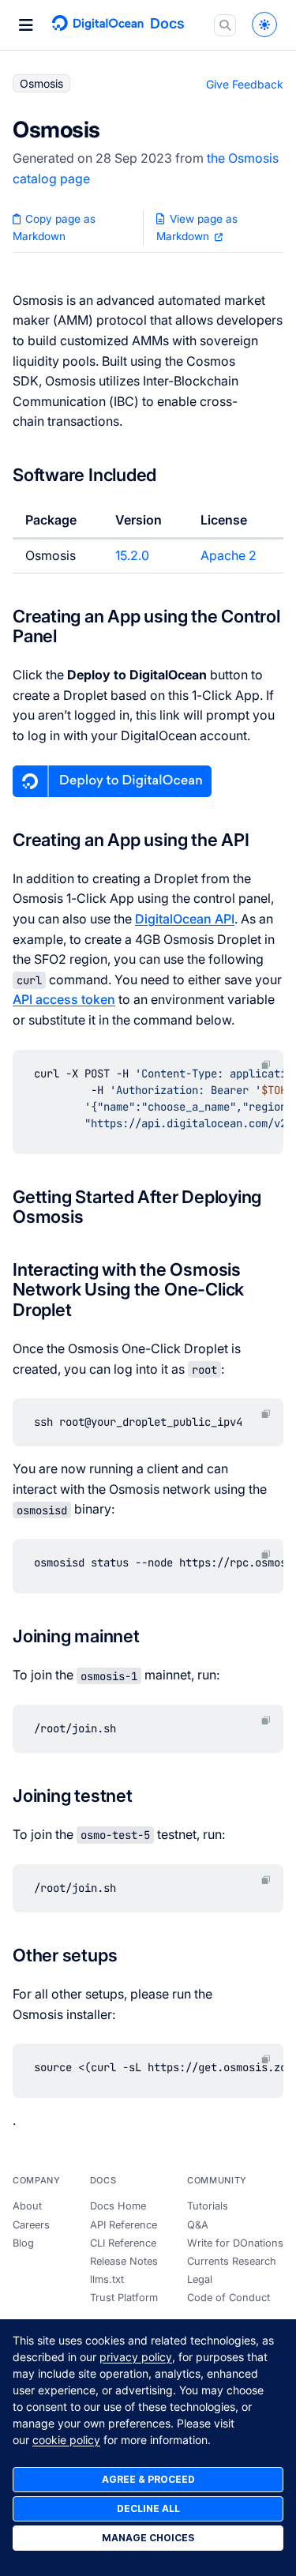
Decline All (148, 2508)
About (27, 2206)
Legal (200, 2279)
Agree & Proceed (148, 2479)
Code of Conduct (229, 2298)
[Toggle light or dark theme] (264, 24)
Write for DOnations (235, 2243)
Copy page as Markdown (54, 228)
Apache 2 (229, 555)
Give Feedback (245, 84)
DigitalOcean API (185, 919)
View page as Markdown (197, 228)
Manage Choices (148, 2538)
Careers (31, 2225)
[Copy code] (266, 1065)
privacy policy (136, 2357)
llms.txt (107, 2279)
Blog (23, 2243)
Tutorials (208, 2206)
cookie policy (66, 2440)
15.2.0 (132, 555)
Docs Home (118, 2206)
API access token (64, 999)
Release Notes (124, 2261)
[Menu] (26, 25)
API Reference (124, 2225)
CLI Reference (123, 2243)
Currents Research (232, 2261)
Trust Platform (124, 2298)
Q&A (198, 2225)
